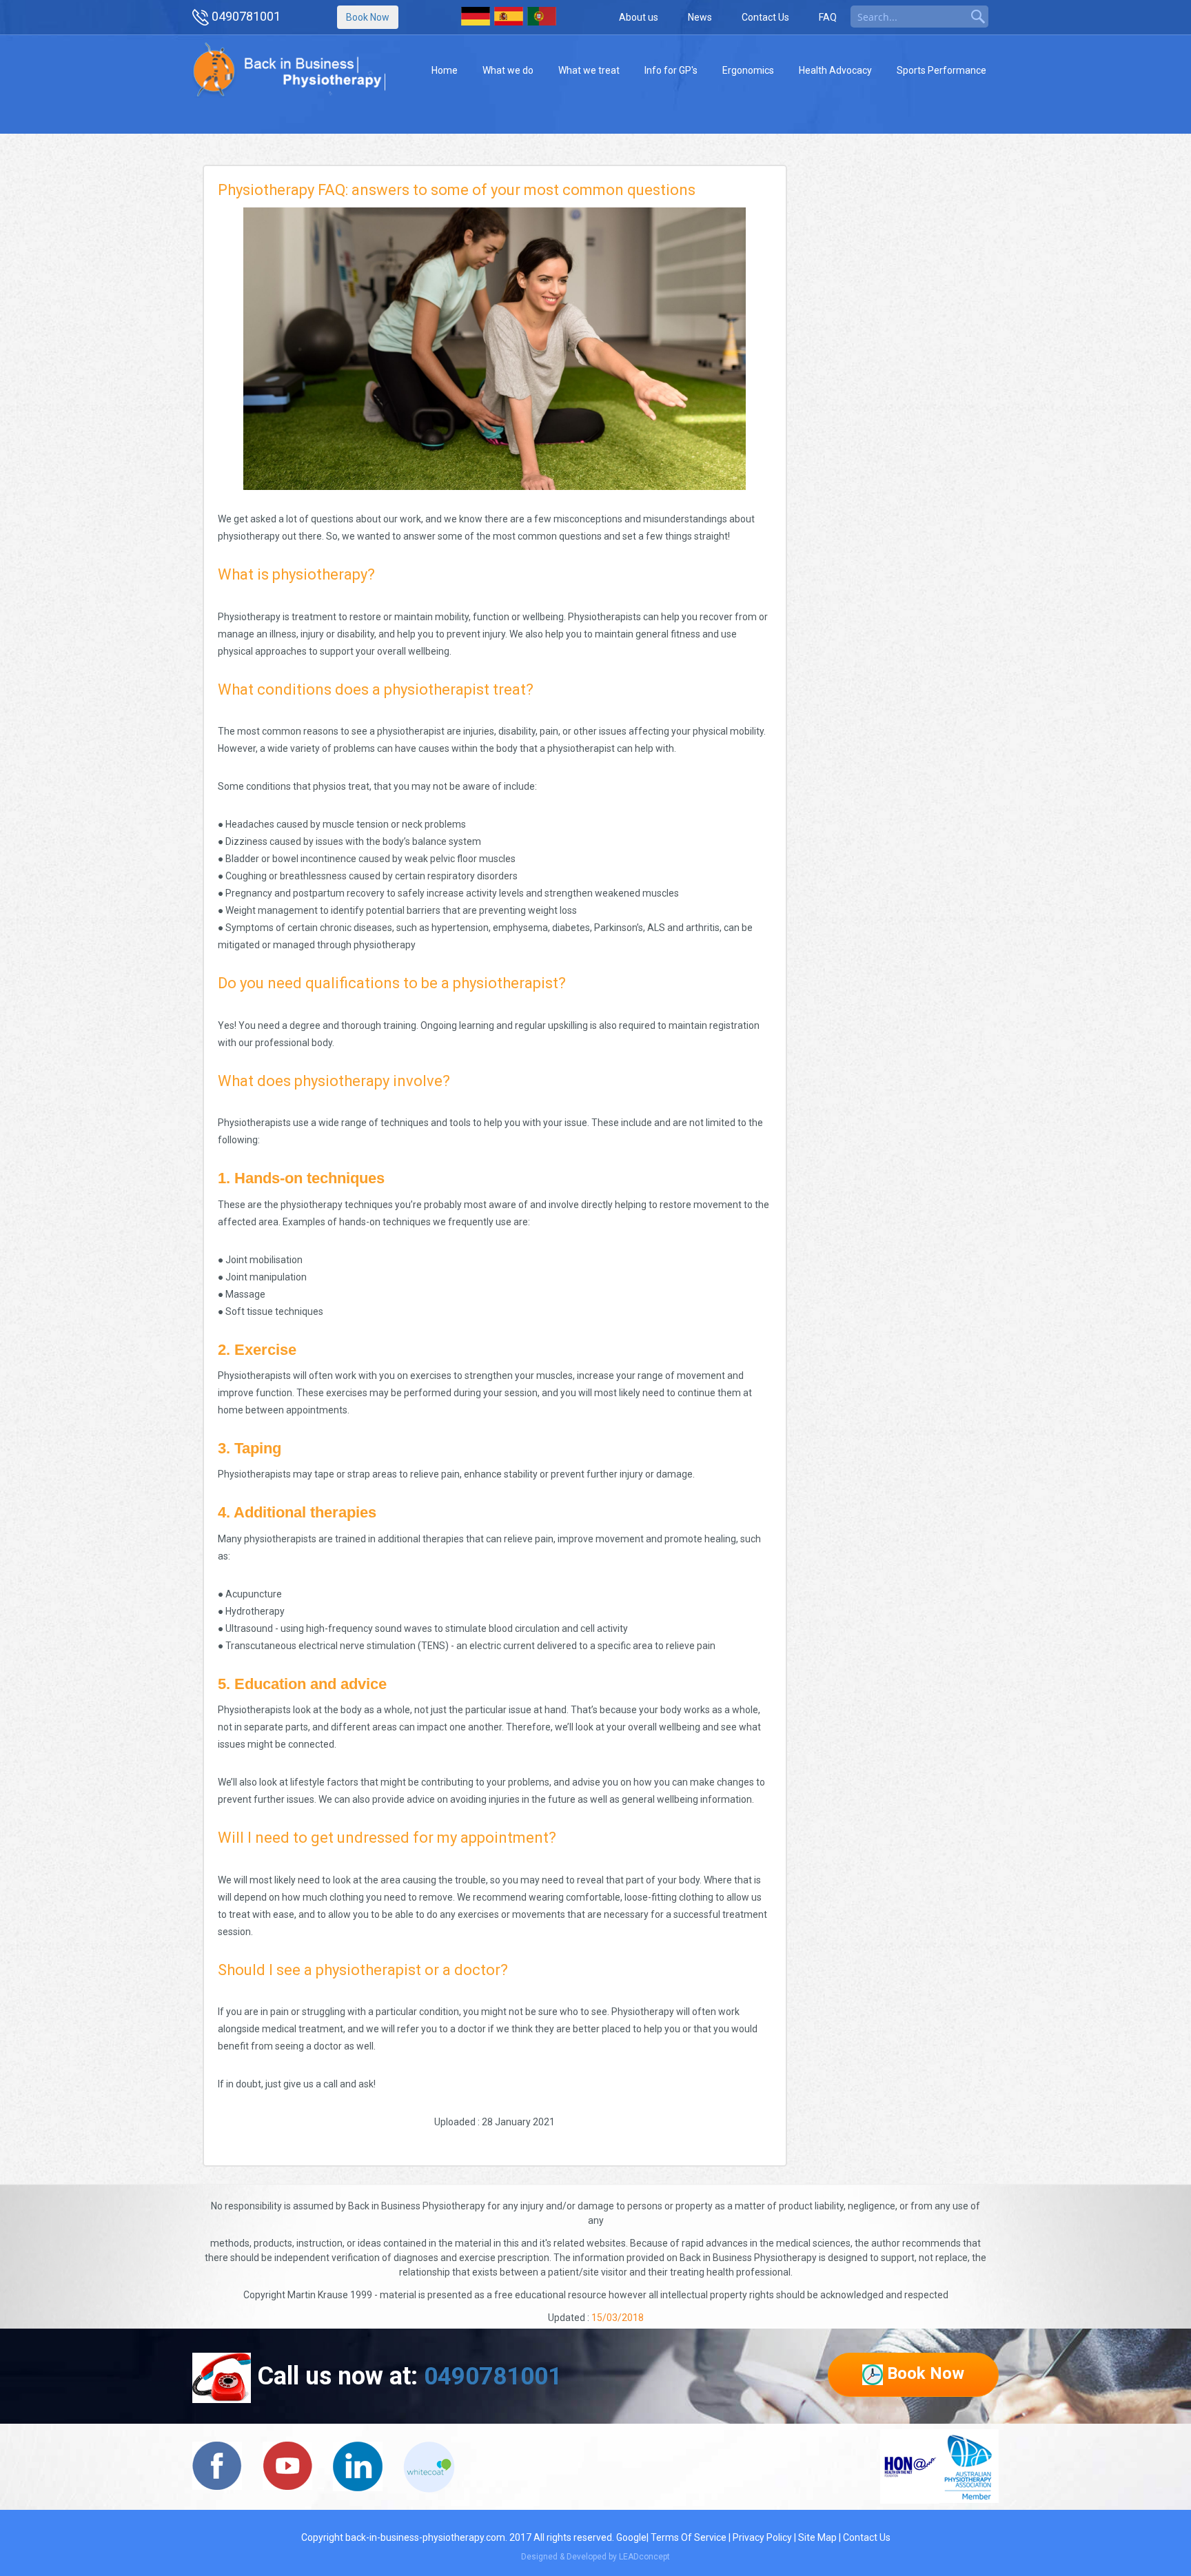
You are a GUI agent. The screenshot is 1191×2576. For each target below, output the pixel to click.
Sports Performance (941, 70)
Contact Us (765, 17)
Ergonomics (748, 70)
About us (639, 17)
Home (445, 70)
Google (631, 2537)
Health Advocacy (835, 70)
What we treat (589, 70)
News (700, 17)
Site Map (817, 2537)
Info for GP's (671, 70)
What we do (508, 70)
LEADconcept (644, 2557)
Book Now (368, 17)
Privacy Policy (762, 2537)
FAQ (828, 17)
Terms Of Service (689, 2537)
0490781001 (246, 16)
